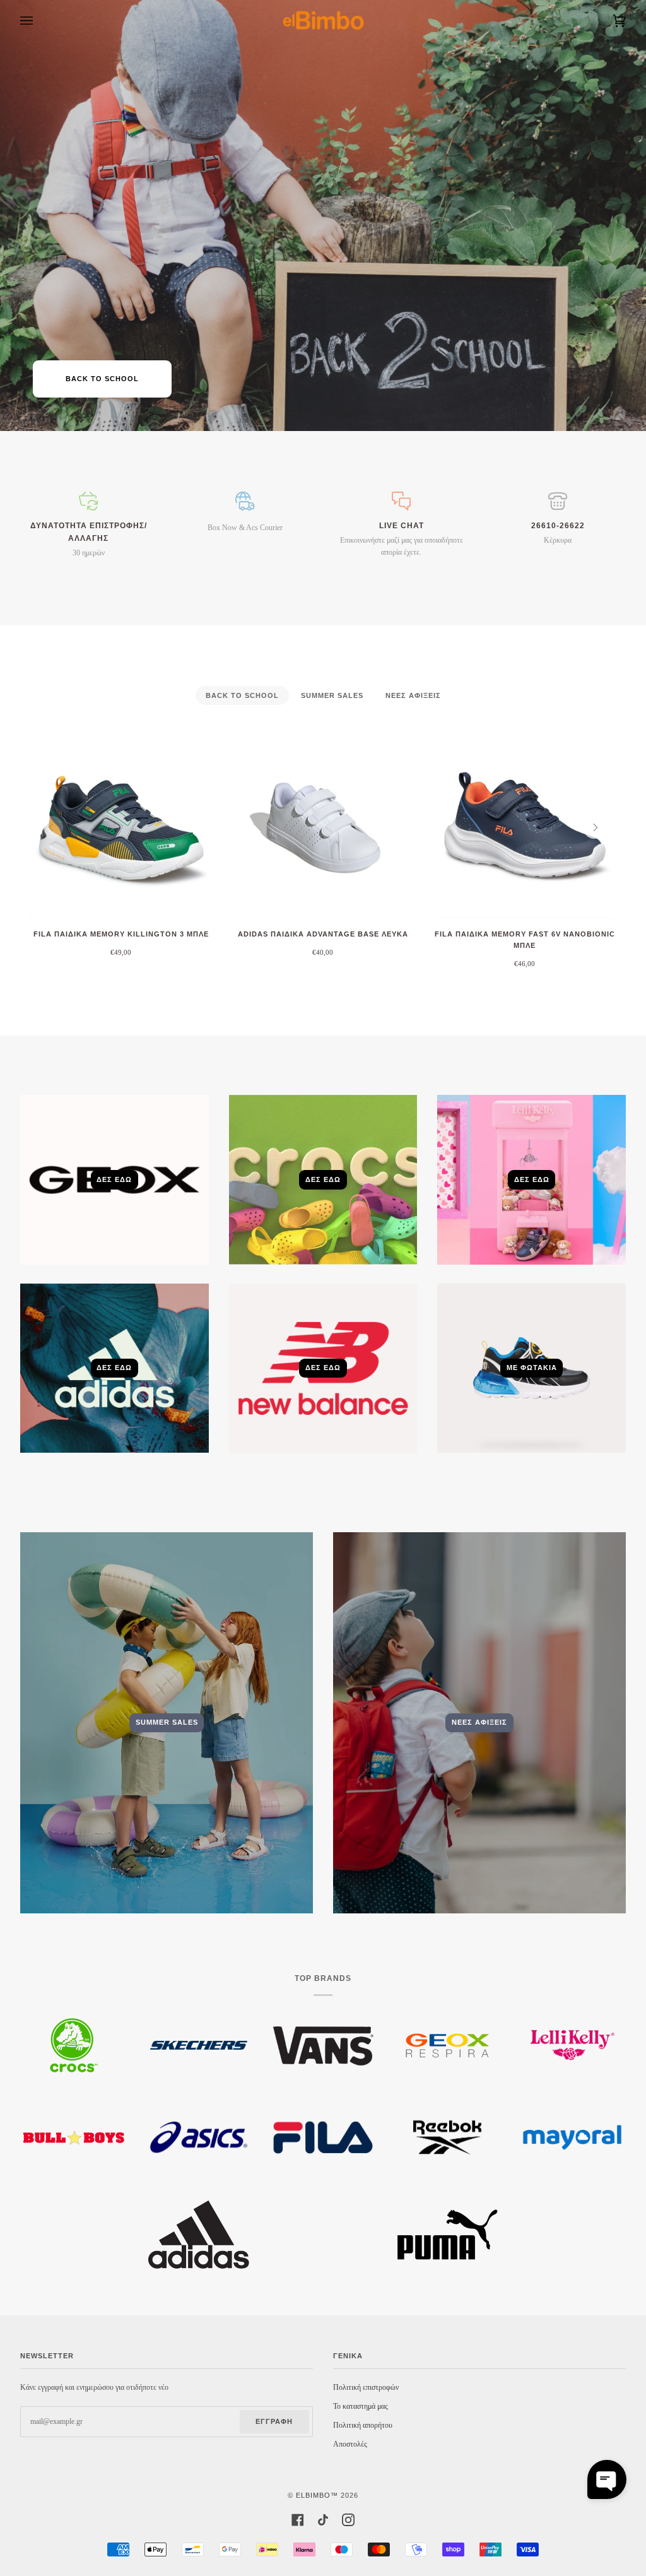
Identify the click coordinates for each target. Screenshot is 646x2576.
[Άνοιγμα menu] (39, 21)
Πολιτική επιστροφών (366, 2387)
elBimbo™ (317, 2495)
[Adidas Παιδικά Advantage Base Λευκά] (323, 827)
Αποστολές (350, 2444)
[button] (607, 2479)
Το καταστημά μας (361, 2406)
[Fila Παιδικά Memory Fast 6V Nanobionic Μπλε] (525, 827)
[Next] (594, 827)
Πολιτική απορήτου (363, 2425)
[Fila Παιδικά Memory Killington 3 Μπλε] (121, 827)
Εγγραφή (274, 2421)
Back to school (102, 379)
